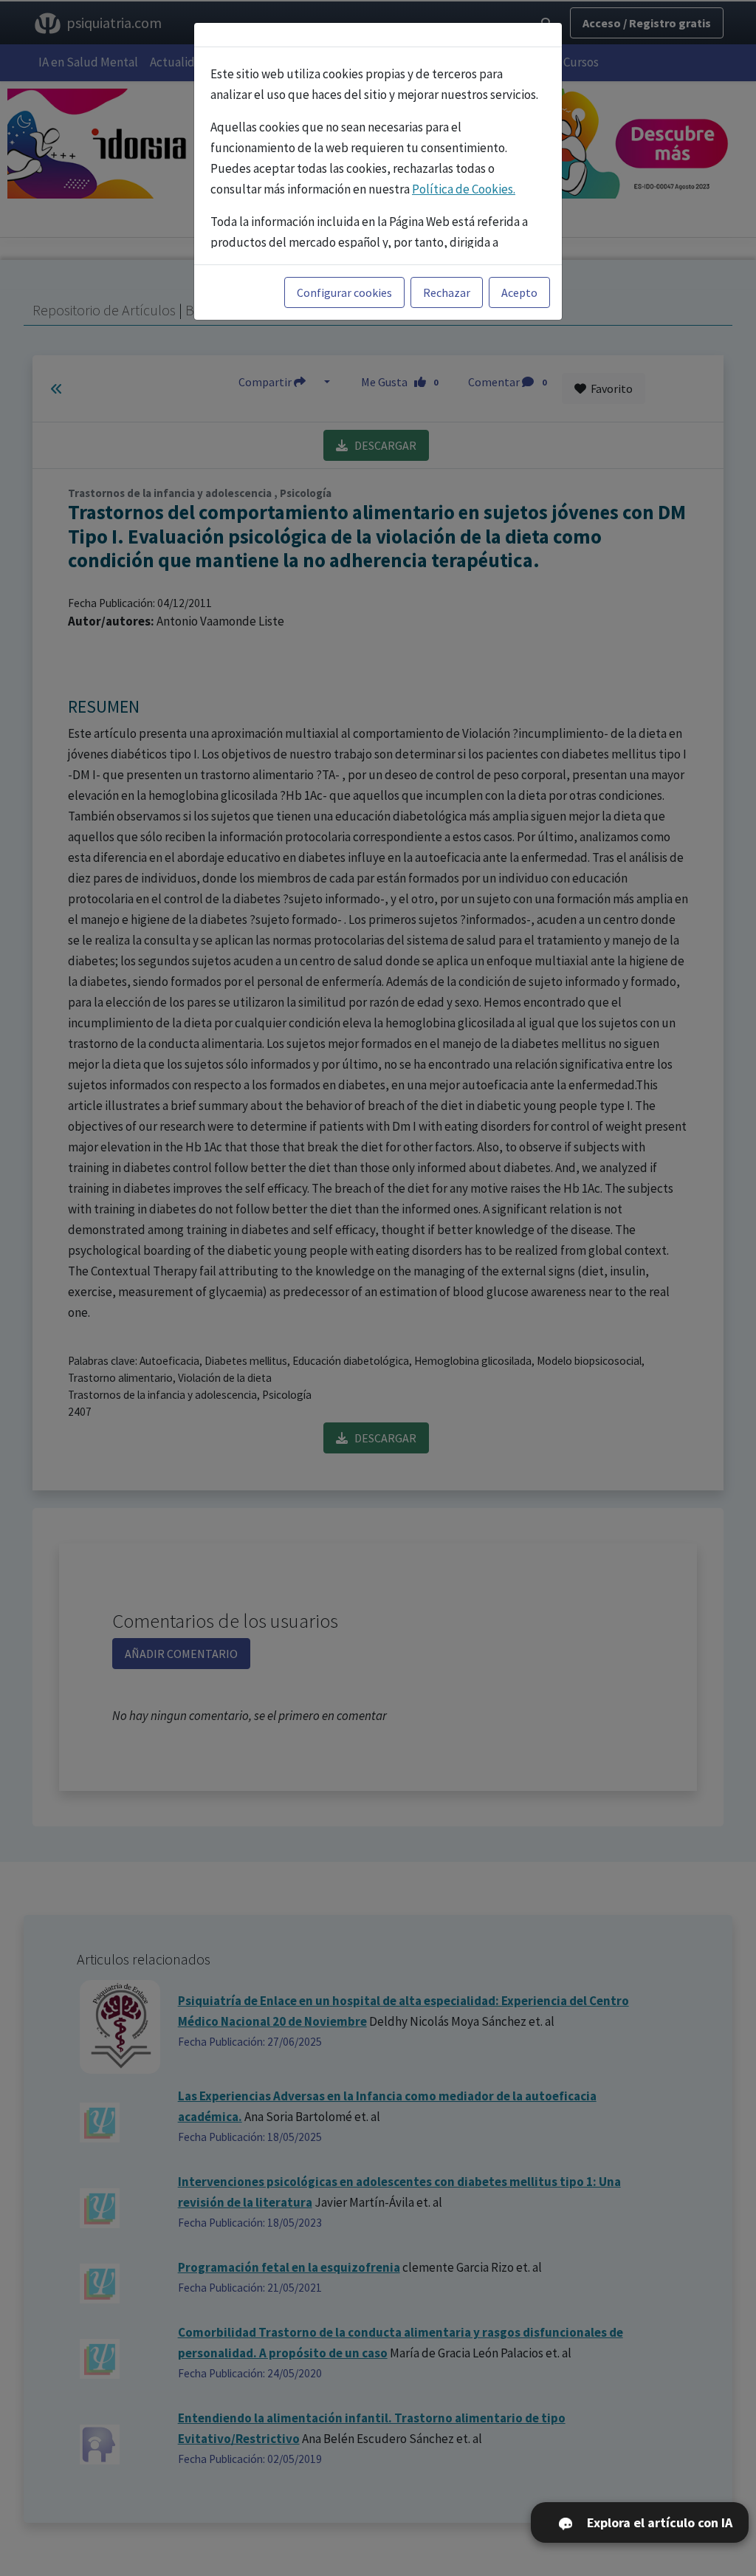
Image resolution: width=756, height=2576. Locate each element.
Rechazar (447, 292)
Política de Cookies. (464, 189)
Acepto (519, 292)
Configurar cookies (344, 292)
